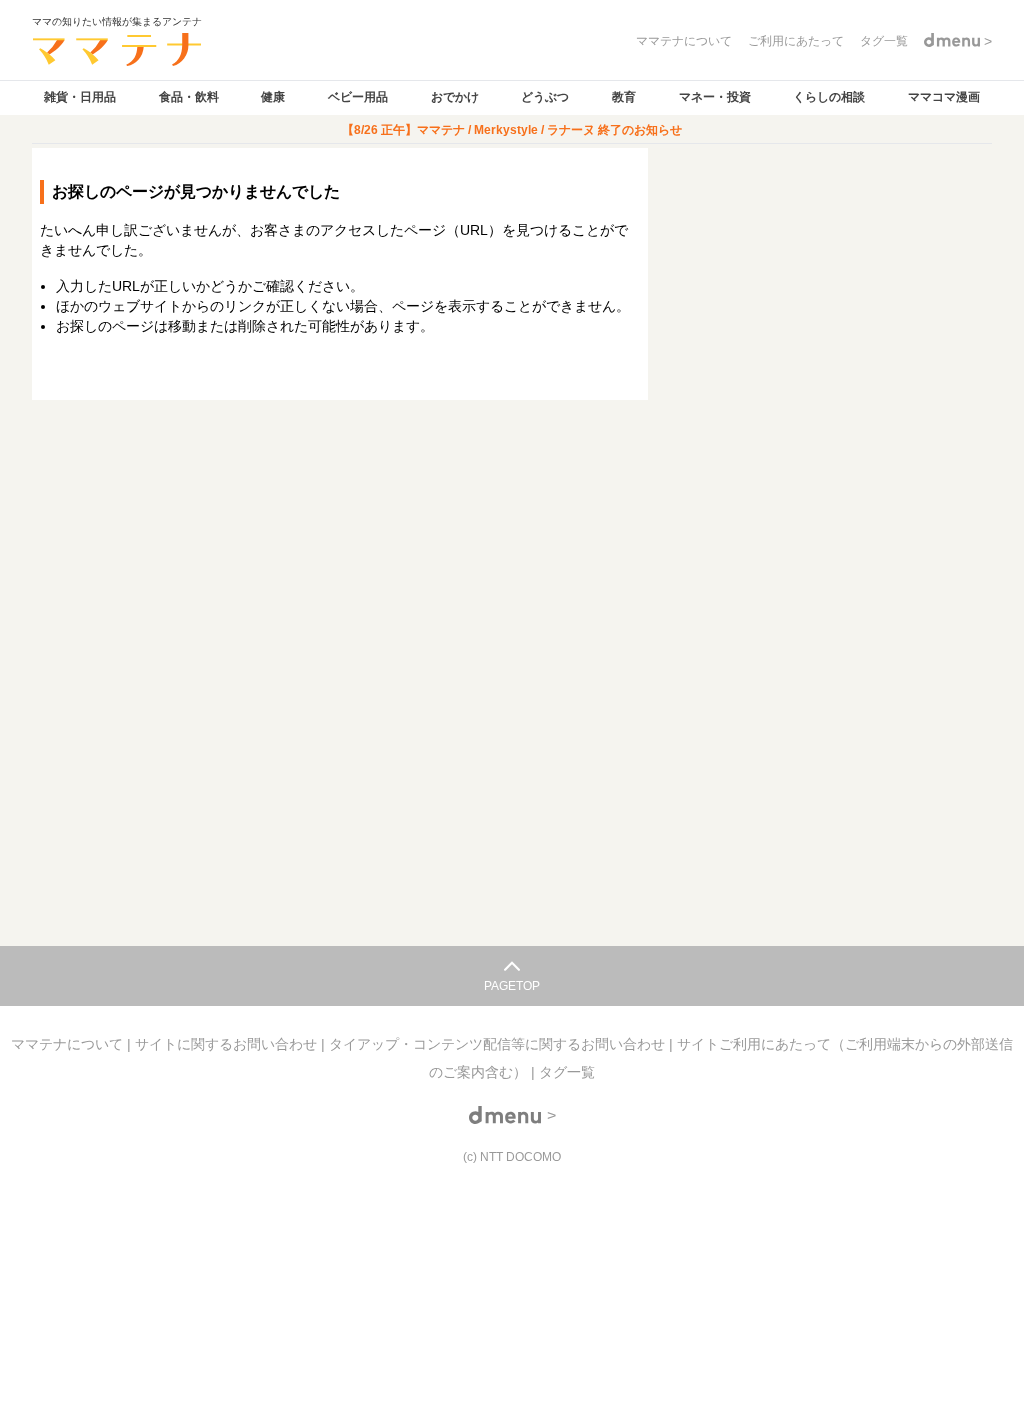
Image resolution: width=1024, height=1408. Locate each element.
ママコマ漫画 (944, 97)
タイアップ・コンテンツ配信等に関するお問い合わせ (499, 1044)
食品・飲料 (189, 97)
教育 (624, 97)
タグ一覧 (567, 1072)
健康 (273, 97)
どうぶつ (545, 97)
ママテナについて (69, 1044)
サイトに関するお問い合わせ (228, 1044)
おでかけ (455, 97)
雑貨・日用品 (80, 97)
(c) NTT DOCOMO (512, 1157)
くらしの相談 (829, 97)
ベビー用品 (358, 97)
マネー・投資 (715, 97)
